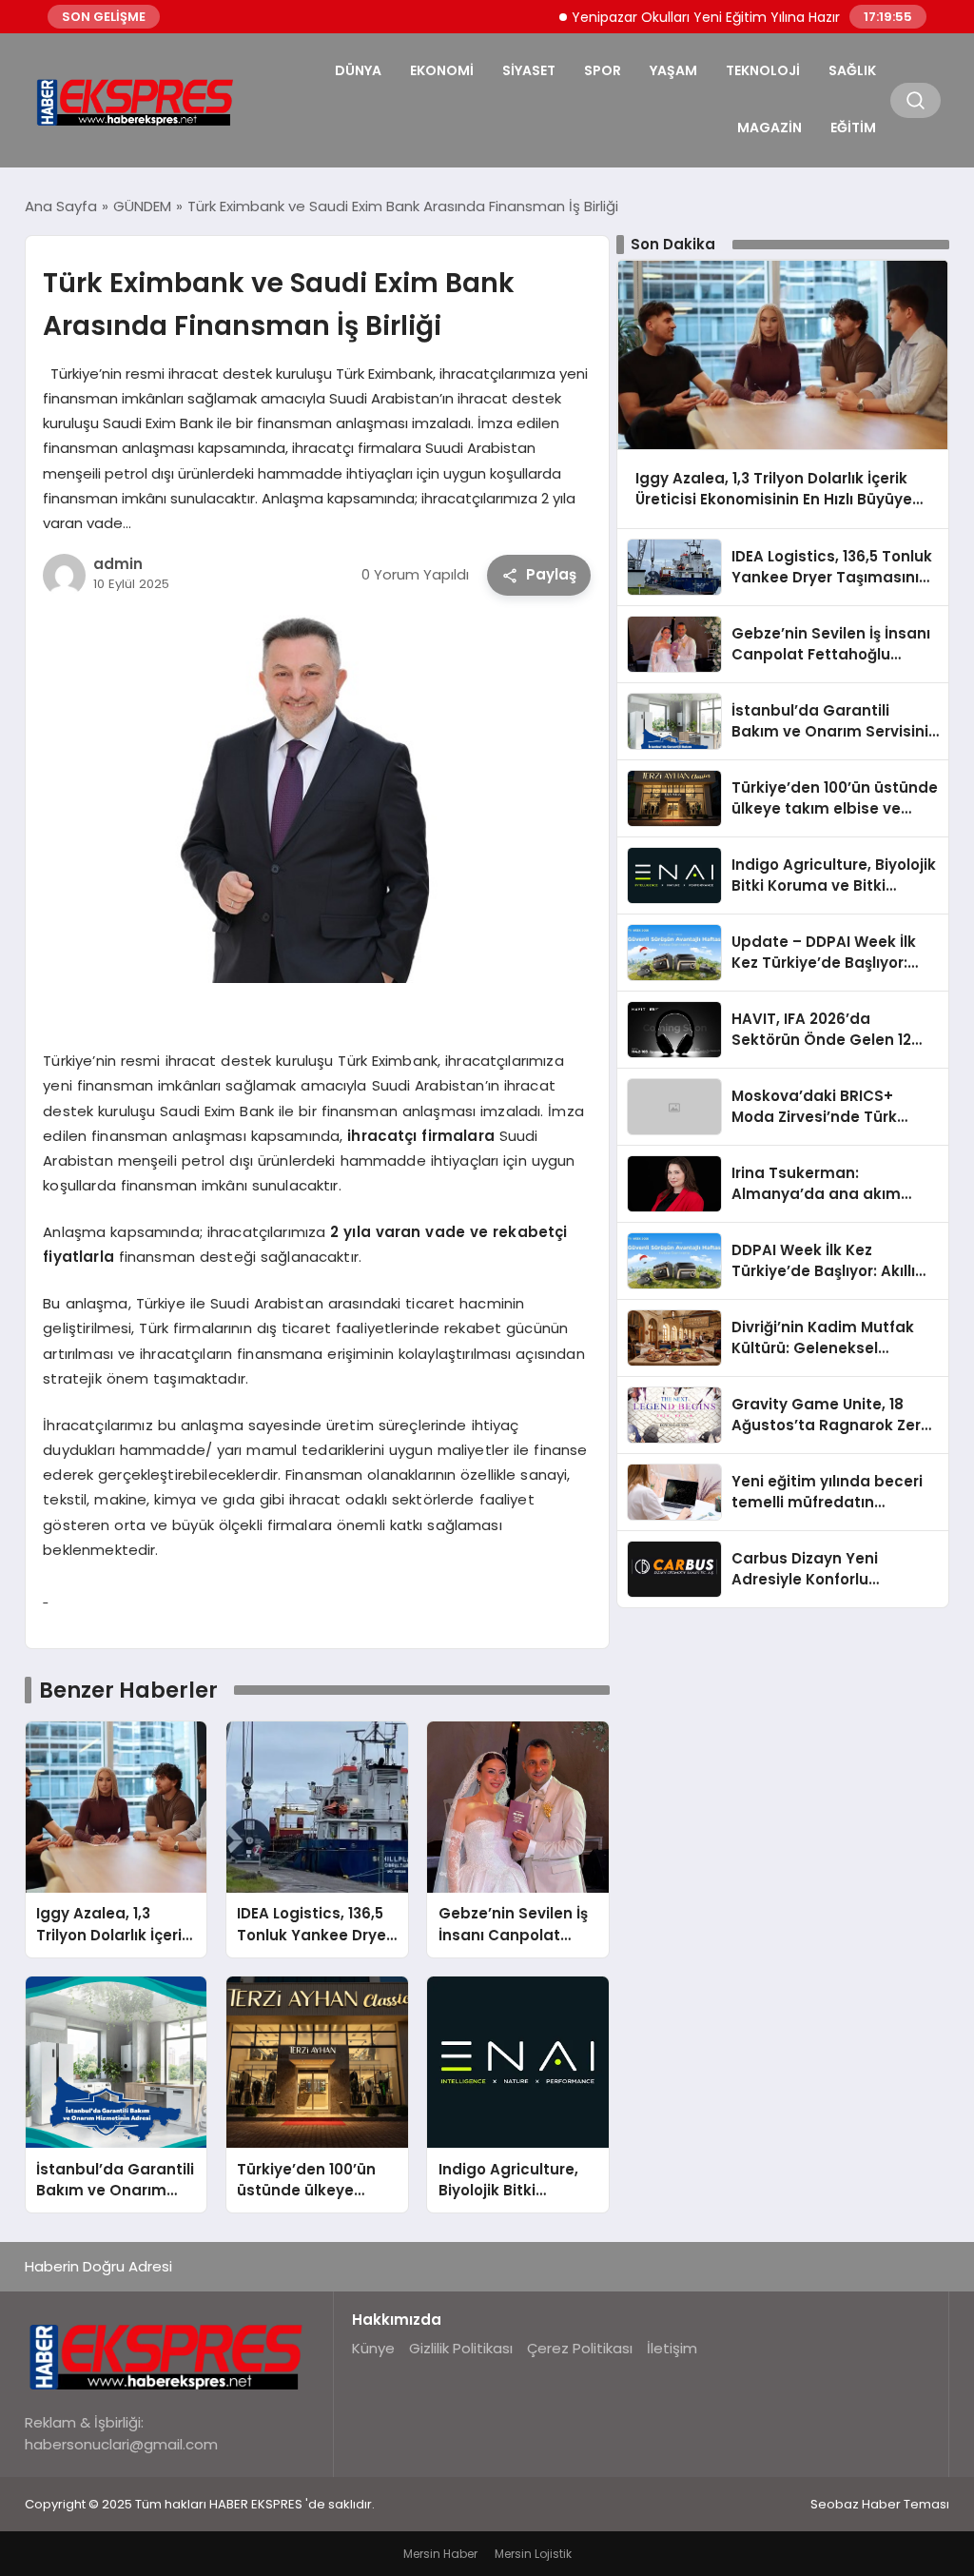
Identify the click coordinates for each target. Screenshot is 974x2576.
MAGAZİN (769, 128)
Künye (373, 2348)
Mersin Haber (440, 2554)
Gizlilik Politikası (461, 2348)
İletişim (672, 2348)
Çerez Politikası (580, 2348)
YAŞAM (673, 70)
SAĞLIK (852, 70)
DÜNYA (358, 70)
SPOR (603, 70)
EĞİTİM (853, 128)
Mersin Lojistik (533, 2554)
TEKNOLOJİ (763, 70)
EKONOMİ (442, 70)
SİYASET (529, 70)
